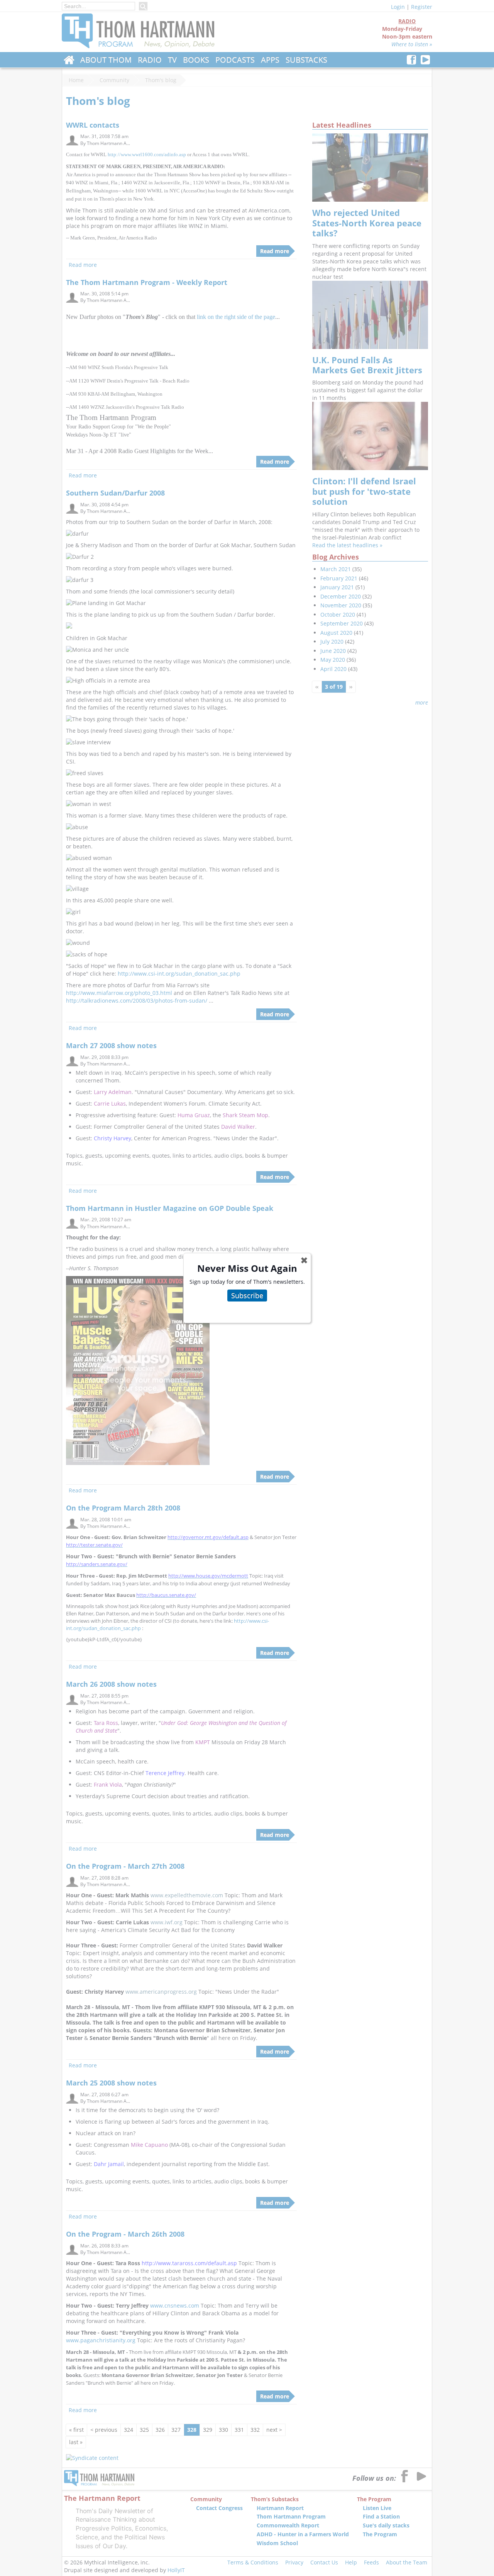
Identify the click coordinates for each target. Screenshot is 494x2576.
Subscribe (247, 1295)
